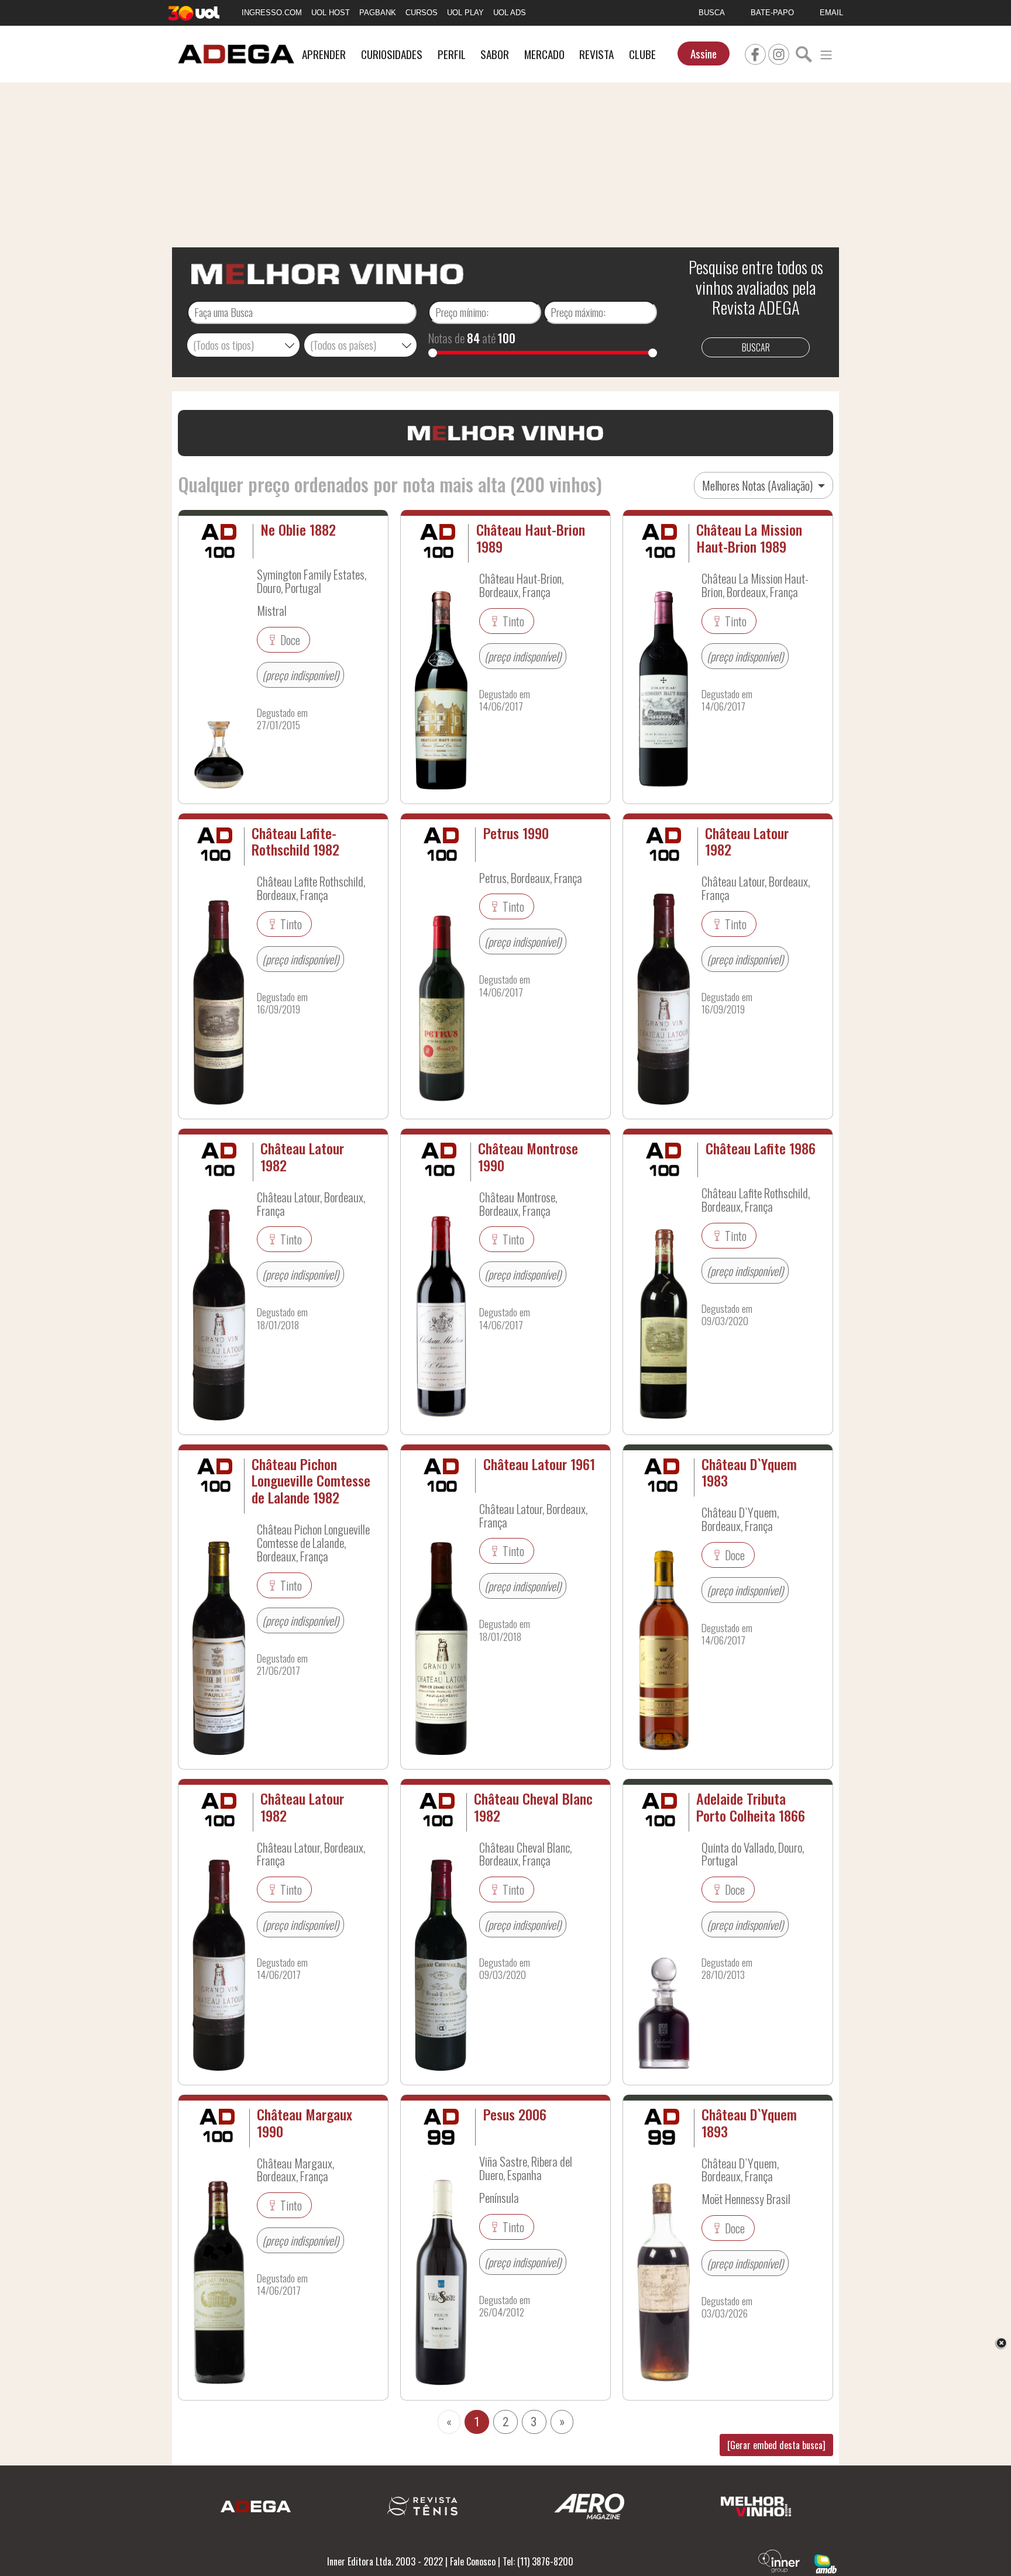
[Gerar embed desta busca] (776, 2445)
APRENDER (324, 54)
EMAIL (831, 13)
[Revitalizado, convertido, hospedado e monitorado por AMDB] (826, 2563)
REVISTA (596, 54)
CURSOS (422, 13)
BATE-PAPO (772, 13)
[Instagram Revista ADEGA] (779, 53)
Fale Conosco (473, 2561)
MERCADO (544, 54)
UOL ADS (510, 13)
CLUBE (642, 54)
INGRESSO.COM (272, 13)
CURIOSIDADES (392, 54)
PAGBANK (378, 13)
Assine (704, 54)
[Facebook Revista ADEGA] (755, 53)
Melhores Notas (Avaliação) (759, 485)
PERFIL (452, 54)
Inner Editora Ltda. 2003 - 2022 (385, 2561)
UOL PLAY (465, 13)
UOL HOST (331, 13)
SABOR (495, 54)
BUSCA (712, 13)
